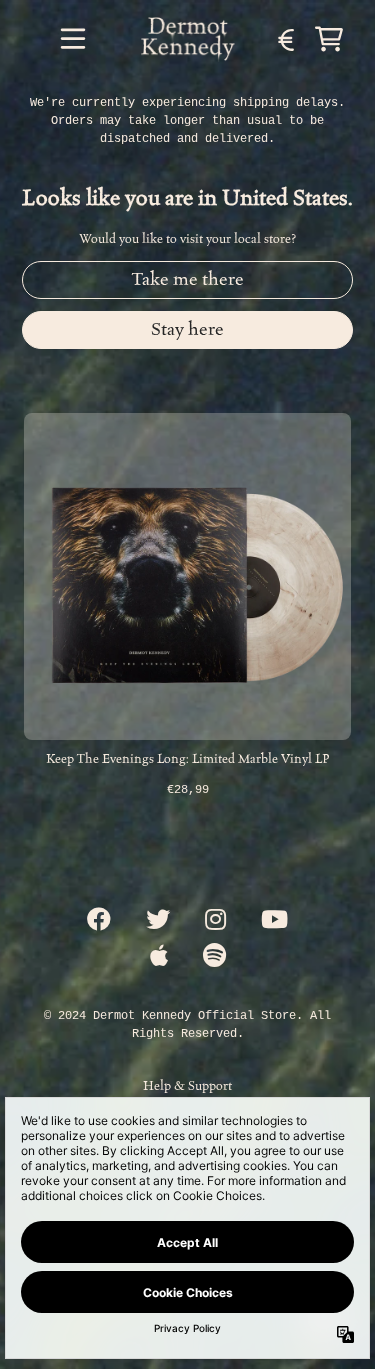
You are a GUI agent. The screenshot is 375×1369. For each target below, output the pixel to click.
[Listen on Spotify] (214, 957)
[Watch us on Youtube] (274, 921)
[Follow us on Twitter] (158, 921)
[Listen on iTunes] (159, 957)
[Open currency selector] (285, 39)
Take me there (188, 279)
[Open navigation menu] (73, 39)
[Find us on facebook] (99, 921)
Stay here (187, 329)
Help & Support (187, 1085)
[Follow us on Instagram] (215, 921)
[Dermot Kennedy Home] (187, 39)
